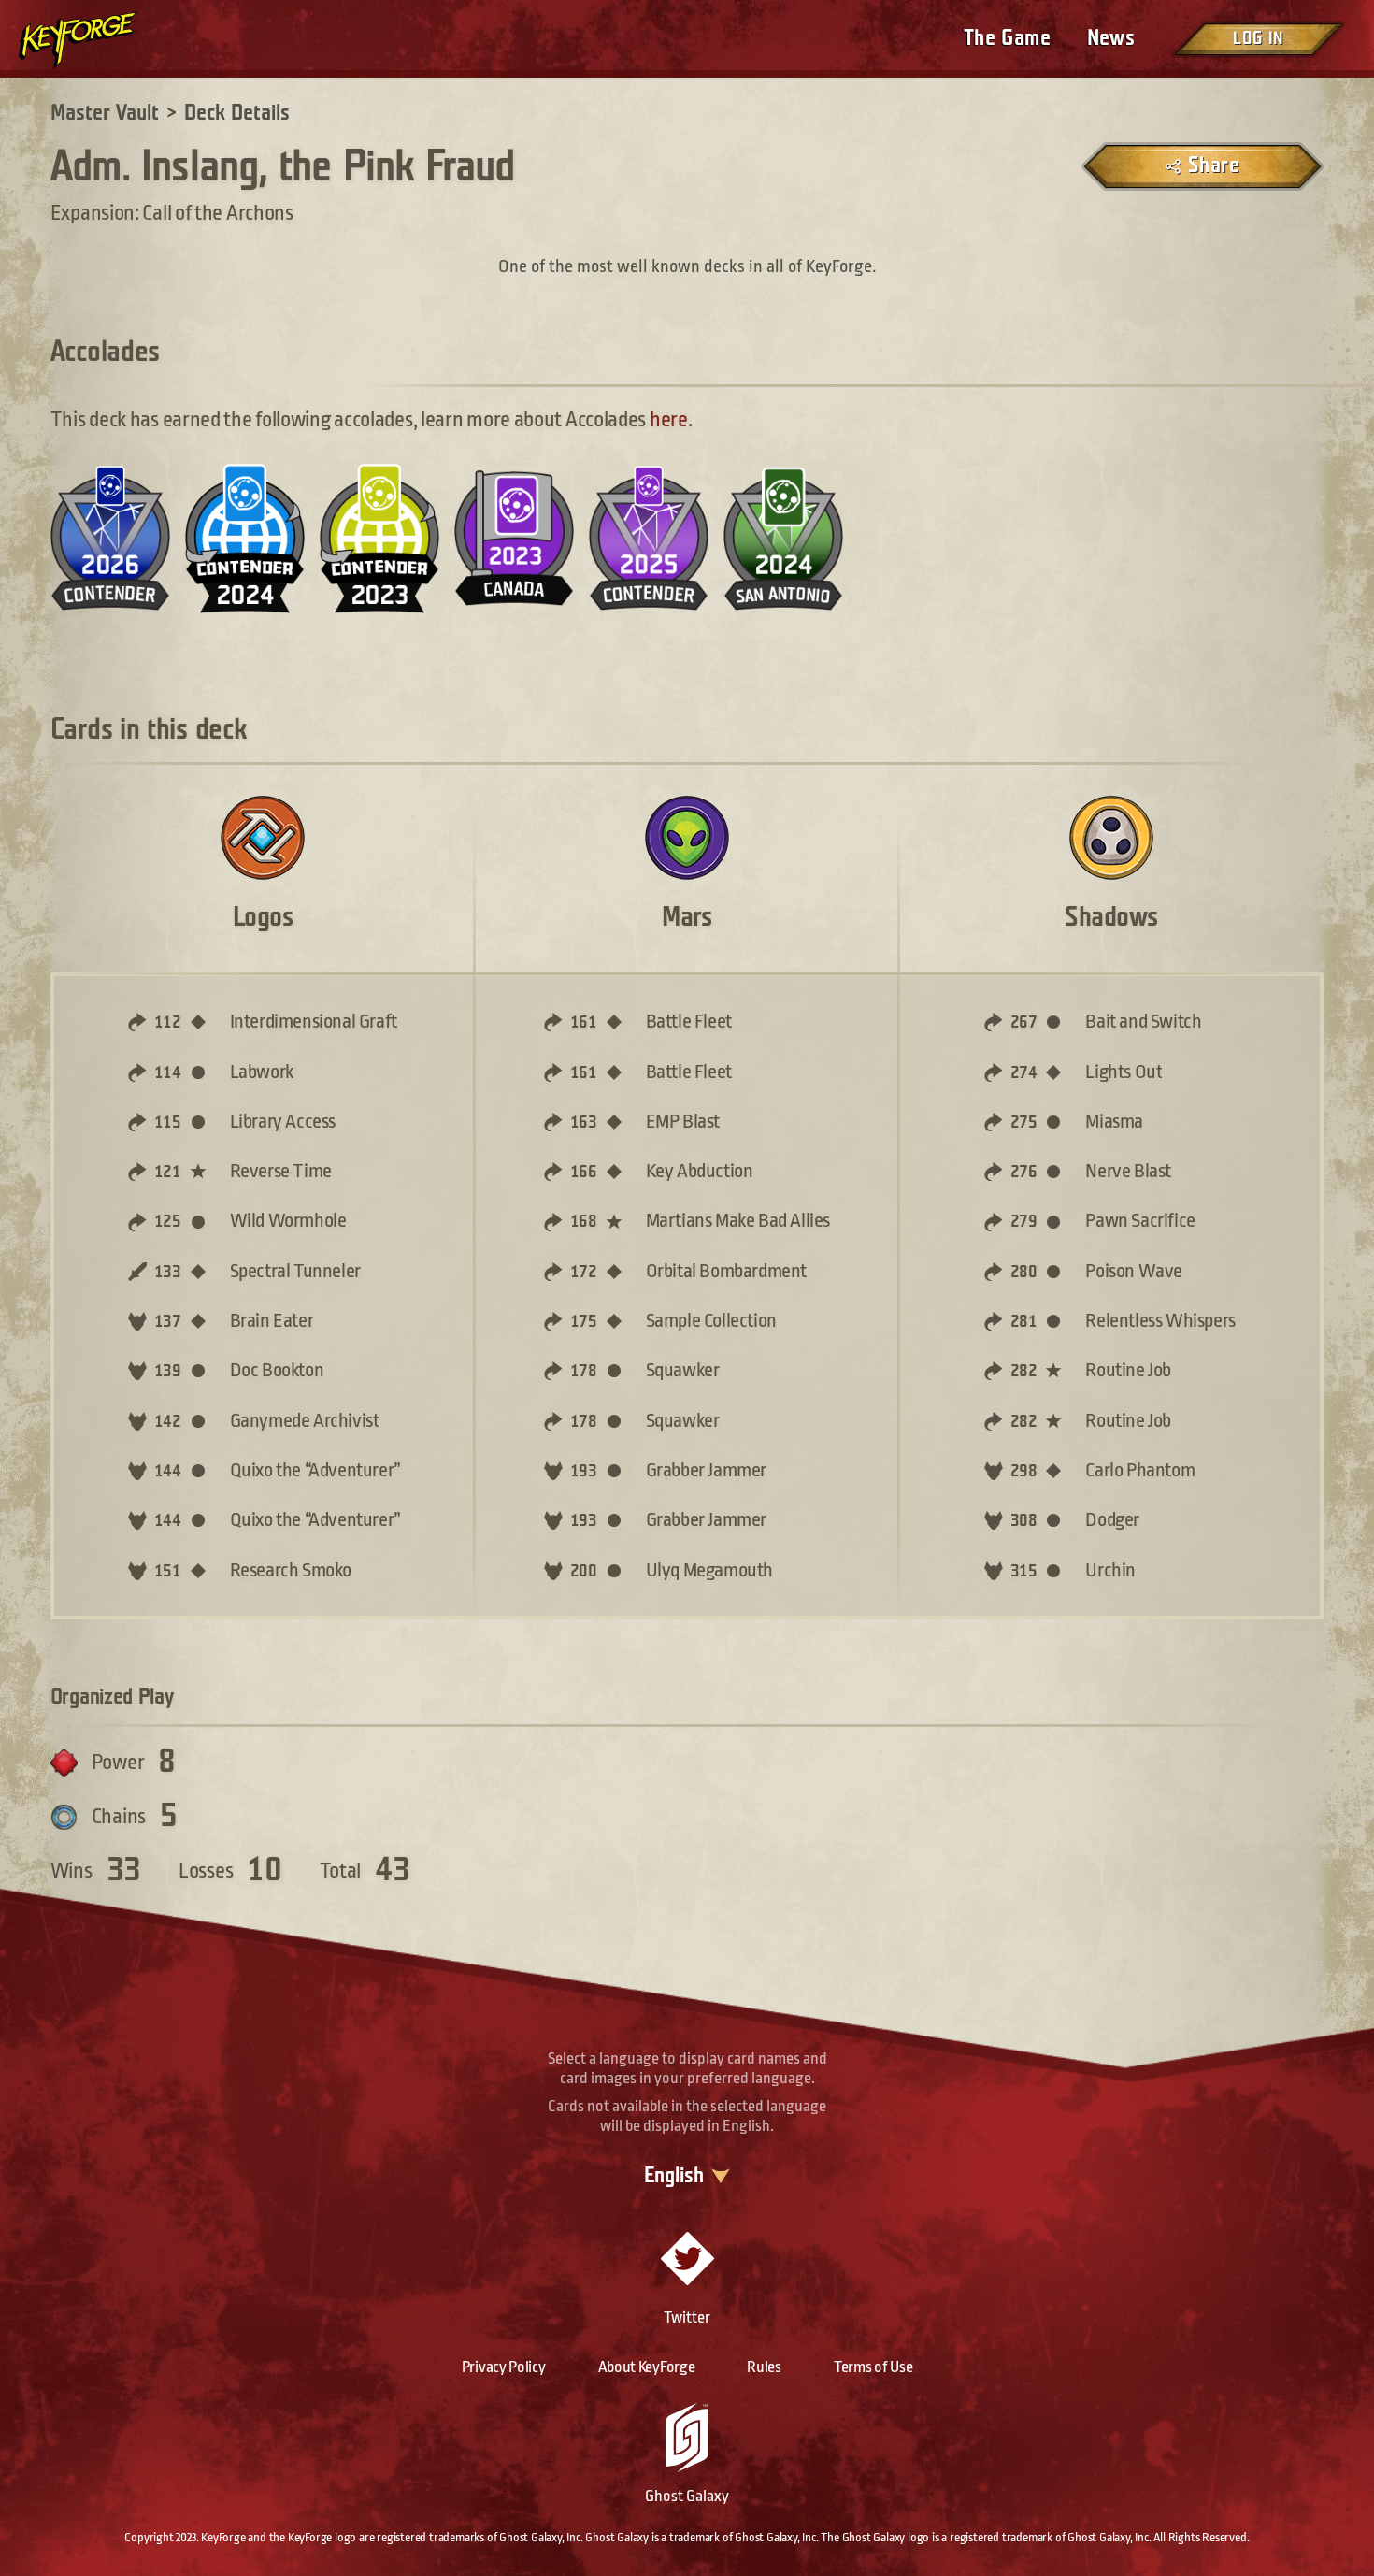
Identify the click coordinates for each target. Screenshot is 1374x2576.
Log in (1258, 39)
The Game (1007, 38)
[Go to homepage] (93, 40)
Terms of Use (873, 2367)
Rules (764, 2367)
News (1111, 38)
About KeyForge (647, 2367)
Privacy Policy (504, 2367)
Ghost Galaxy (687, 2496)
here (669, 420)
